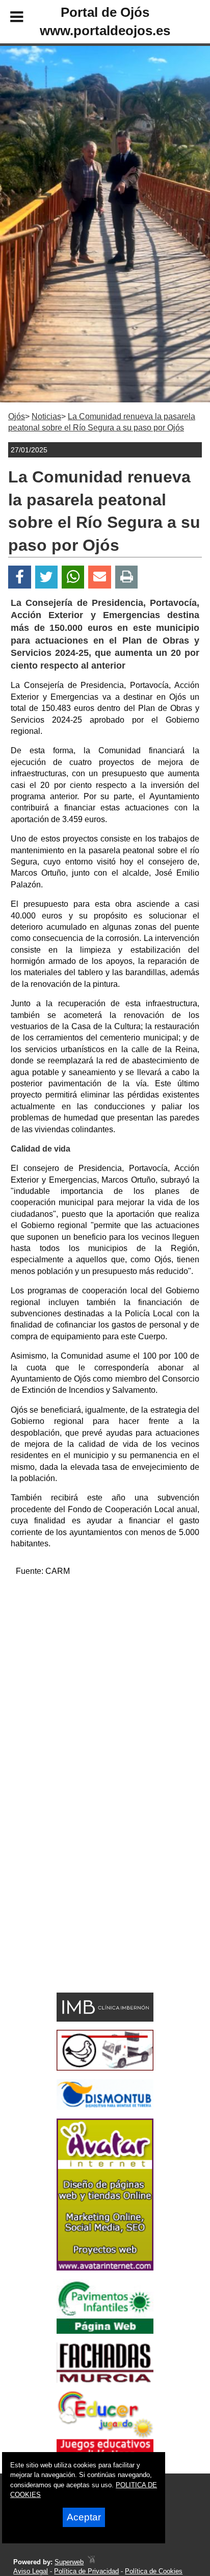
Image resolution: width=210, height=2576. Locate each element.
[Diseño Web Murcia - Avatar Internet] (91, 2562)
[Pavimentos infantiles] (105, 2331)
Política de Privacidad (86, 2571)
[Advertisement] (105, 1691)
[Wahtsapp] (73, 577)
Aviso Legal (31, 2571)
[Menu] (8, 18)
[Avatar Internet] (105, 2268)
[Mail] (99, 577)
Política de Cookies (154, 2571)
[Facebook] (20, 577)
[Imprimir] (127, 577)
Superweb (69, 2562)
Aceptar (84, 2517)
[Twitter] (46, 577)
